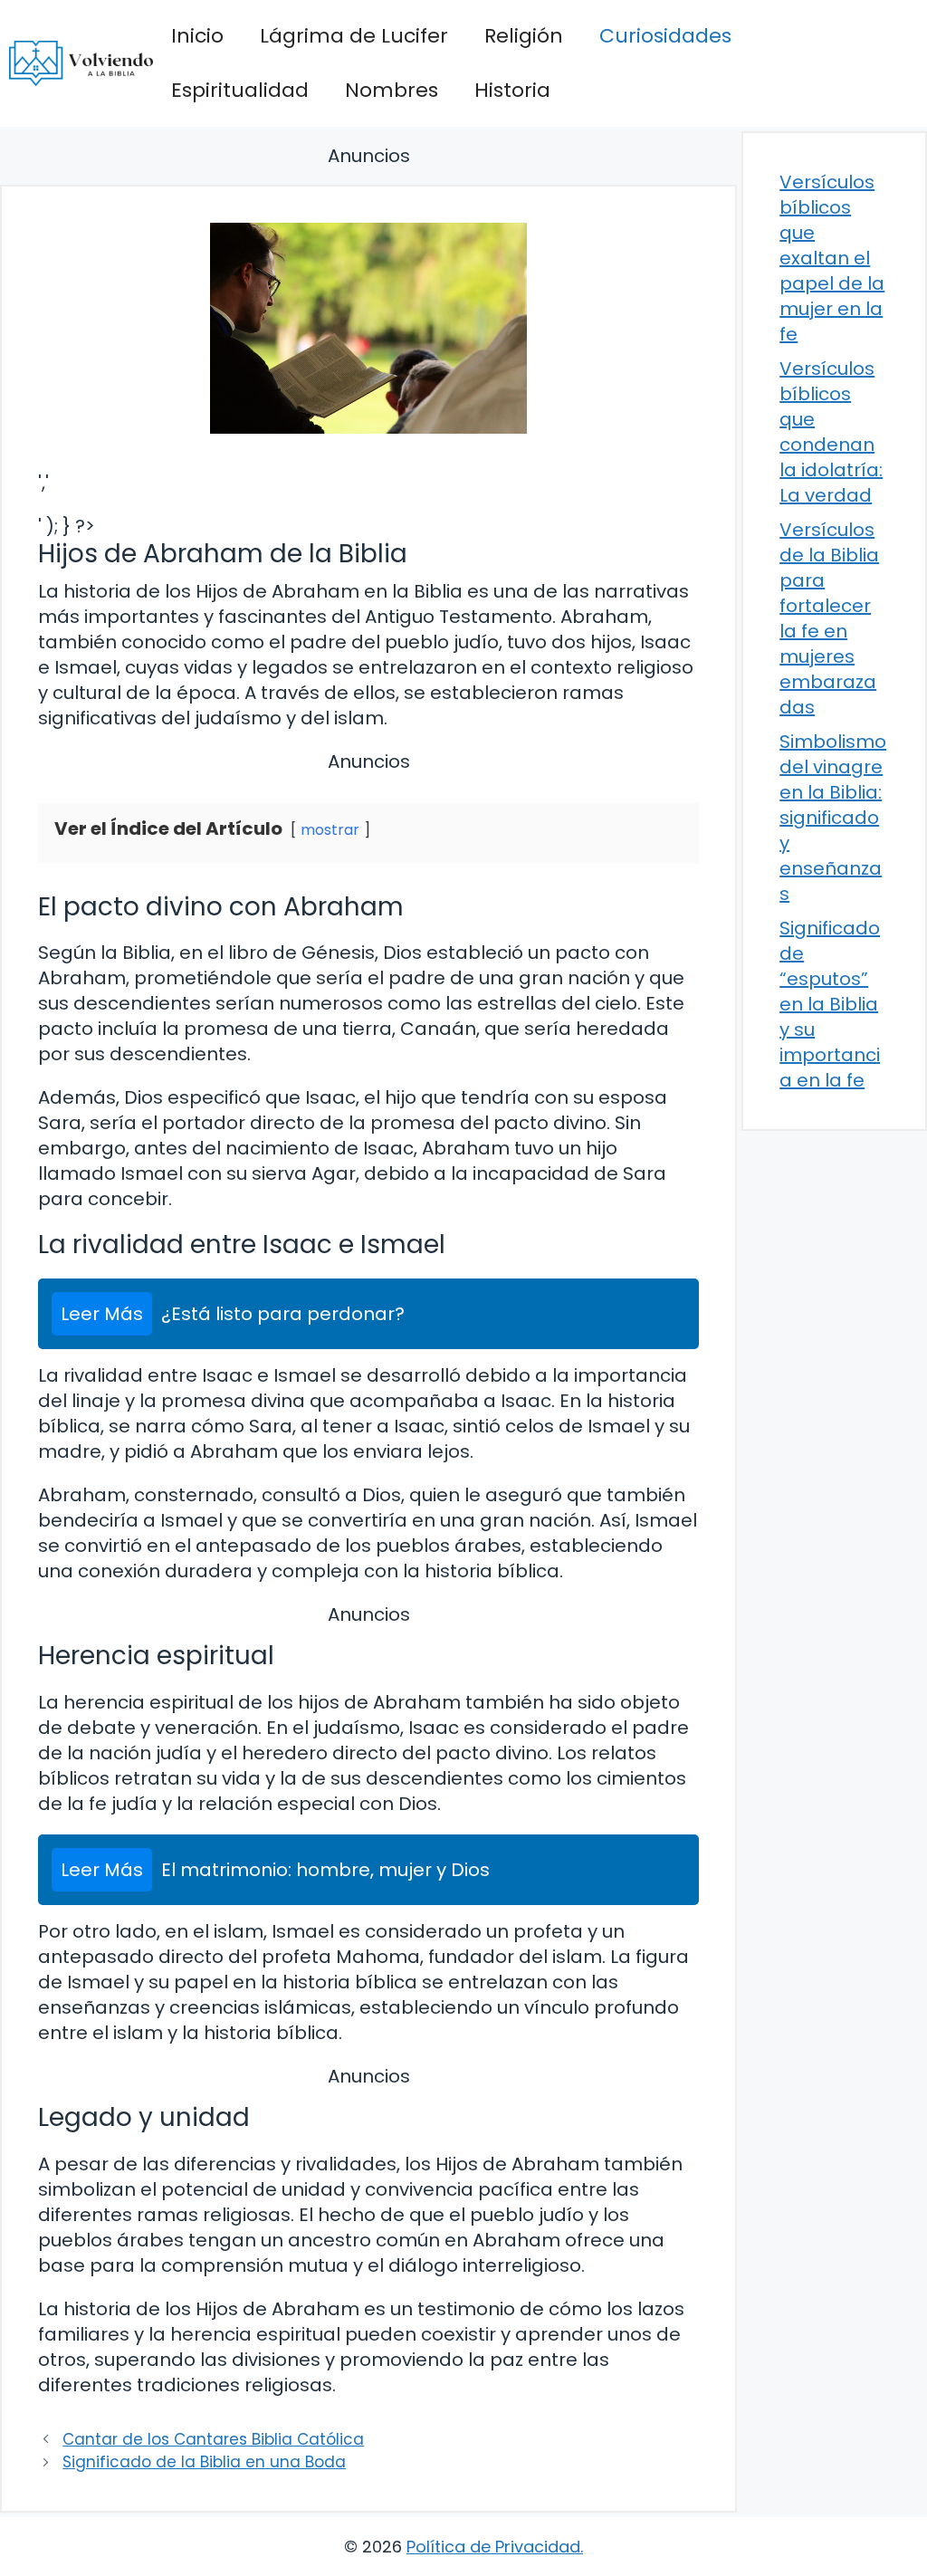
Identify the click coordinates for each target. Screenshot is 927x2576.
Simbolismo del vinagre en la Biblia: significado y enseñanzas (833, 818)
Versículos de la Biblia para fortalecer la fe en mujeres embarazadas (829, 618)
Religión (524, 36)
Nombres (392, 90)
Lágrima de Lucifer (354, 36)
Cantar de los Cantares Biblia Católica (213, 2439)
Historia (512, 90)
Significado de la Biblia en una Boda (204, 2462)
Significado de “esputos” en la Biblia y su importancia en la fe (830, 1004)
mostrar (330, 830)
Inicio (197, 36)
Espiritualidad (240, 90)
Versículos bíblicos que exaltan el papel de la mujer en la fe (832, 258)
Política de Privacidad (493, 2547)
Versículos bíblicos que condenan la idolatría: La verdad (831, 432)
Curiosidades (665, 36)
